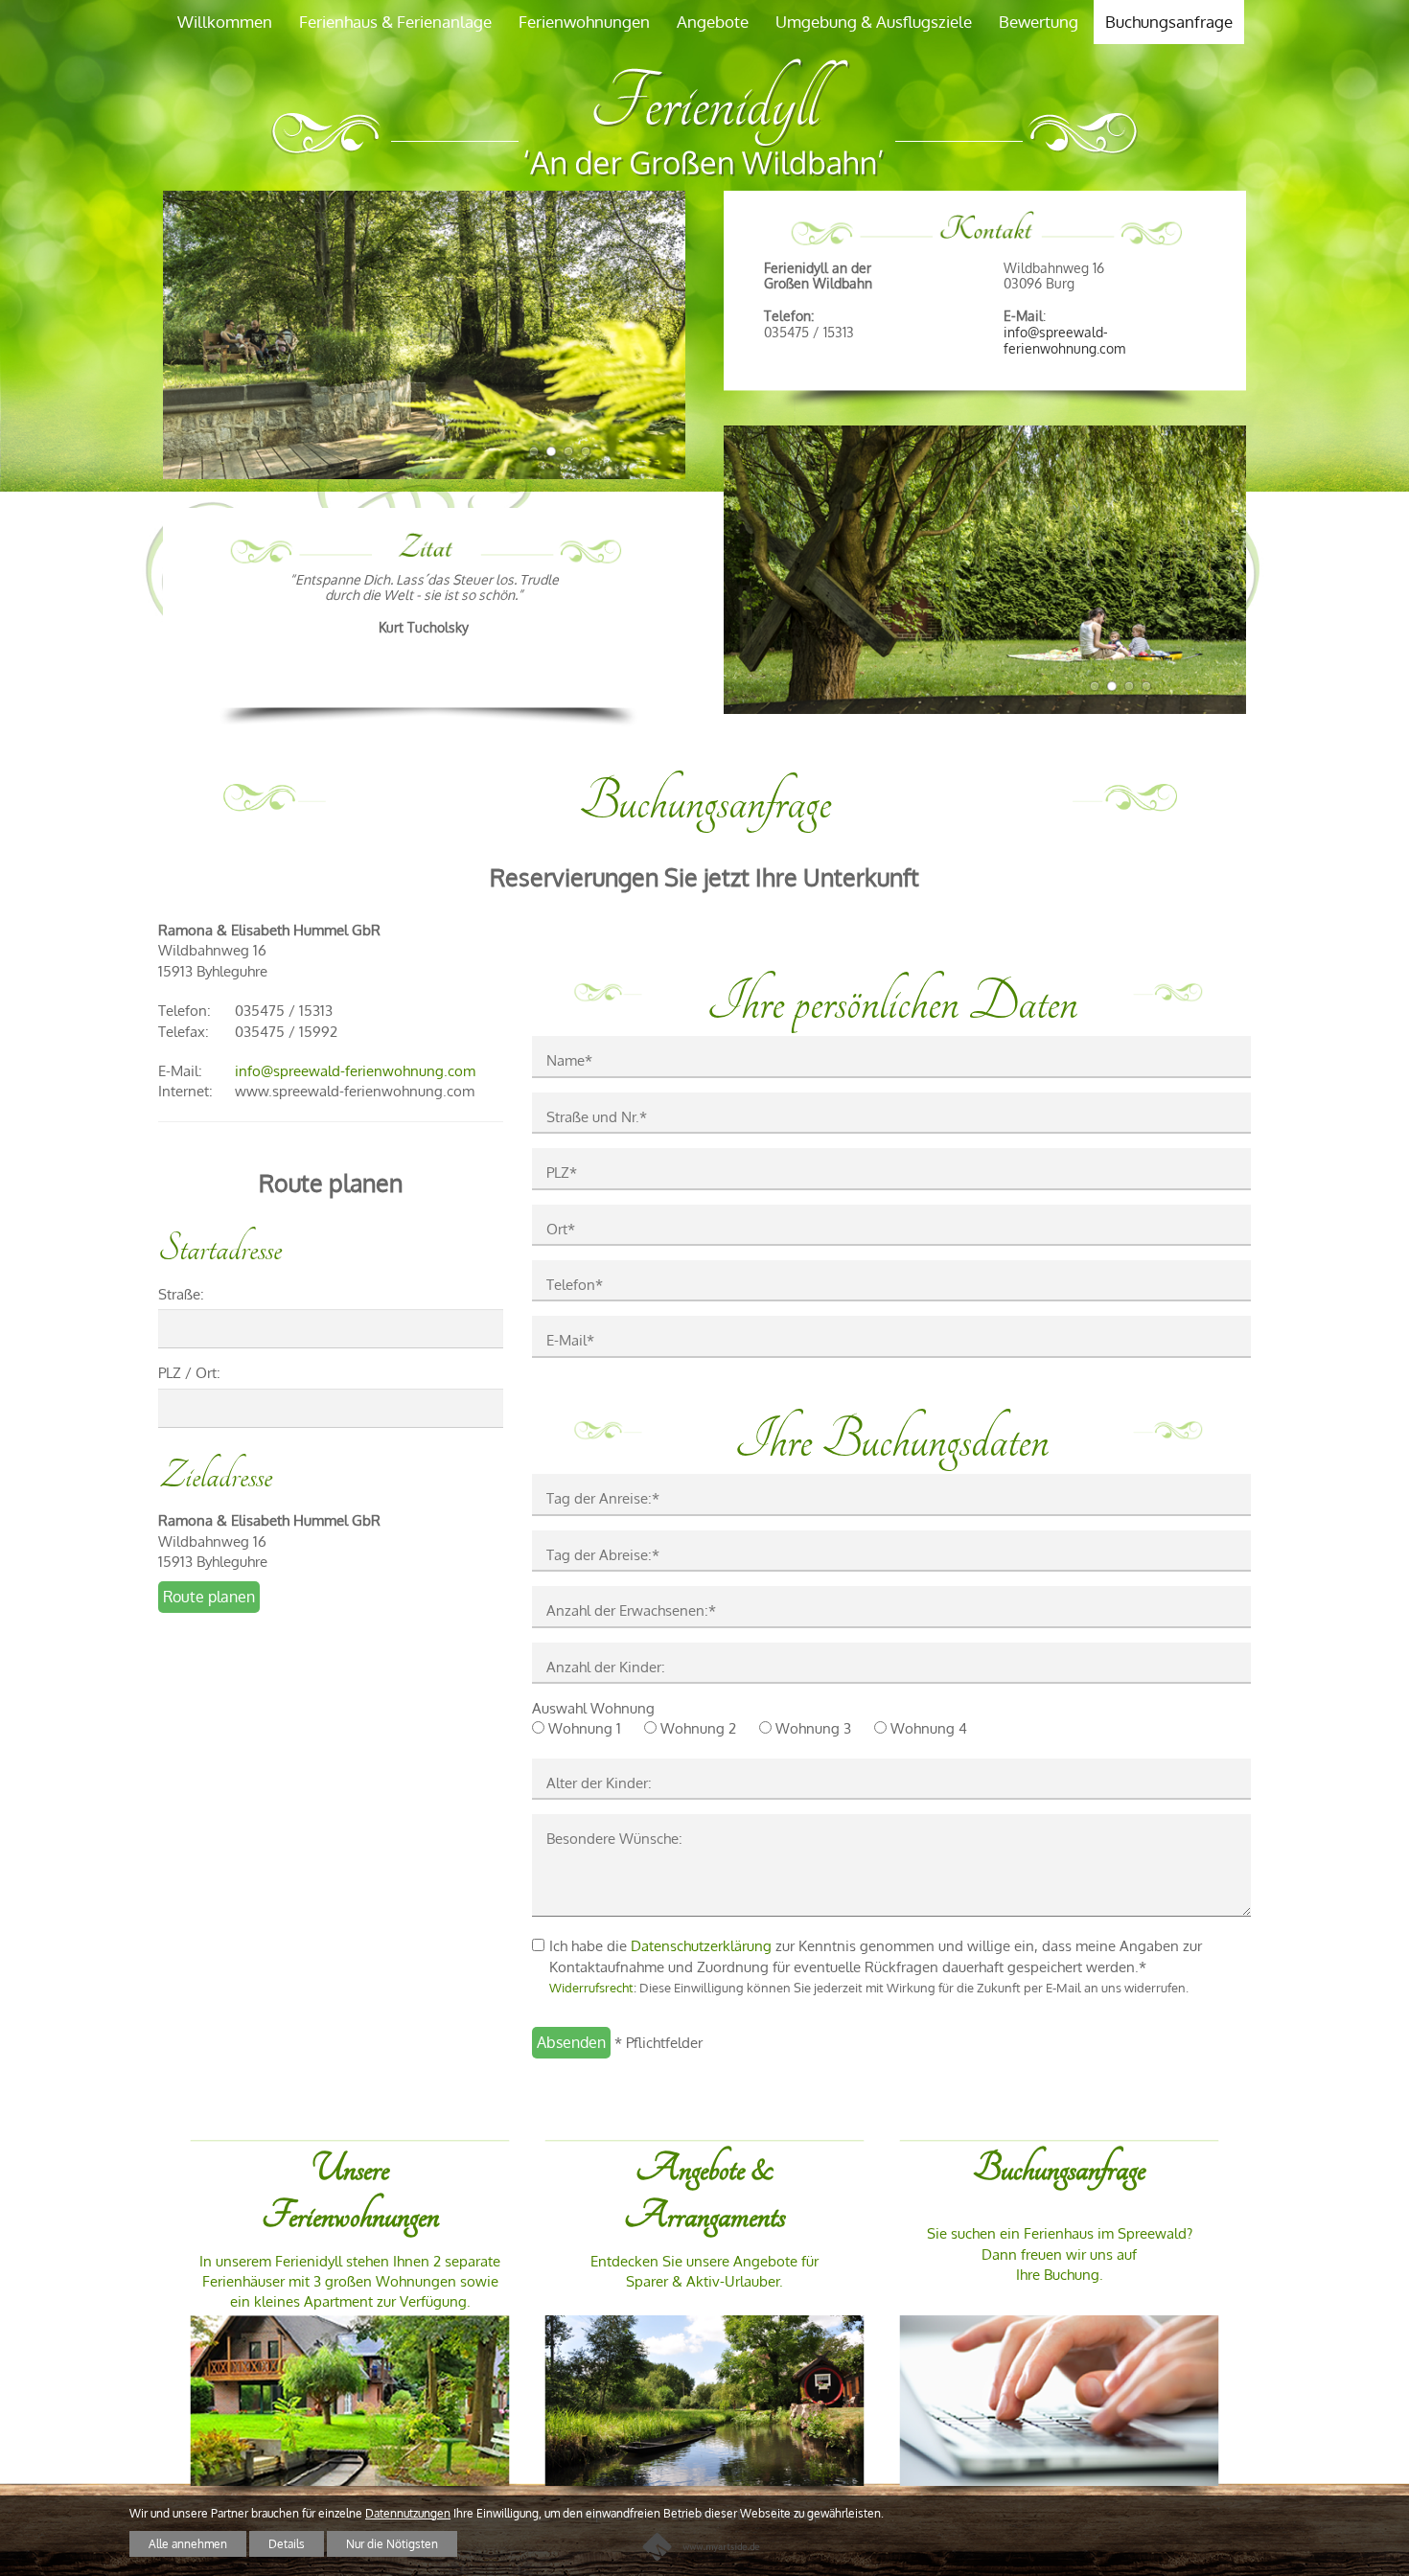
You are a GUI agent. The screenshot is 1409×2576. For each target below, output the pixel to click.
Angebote (713, 22)
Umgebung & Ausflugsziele (874, 22)
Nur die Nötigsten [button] (392, 2544)
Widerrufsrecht (591, 1988)
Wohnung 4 (929, 1728)
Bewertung (1039, 22)
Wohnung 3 (813, 1728)
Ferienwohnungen (584, 22)
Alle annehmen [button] (188, 2544)
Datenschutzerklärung (701, 1946)
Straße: (181, 1294)
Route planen (209, 1597)
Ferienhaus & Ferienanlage (395, 22)
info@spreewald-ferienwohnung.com (1064, 339)
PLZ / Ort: (189, 1373)
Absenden (571, 2042)
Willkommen (225, 22)
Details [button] (287, 2544)
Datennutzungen (408, 2513)
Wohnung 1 (585, 1728)
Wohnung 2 (698, 1728)
